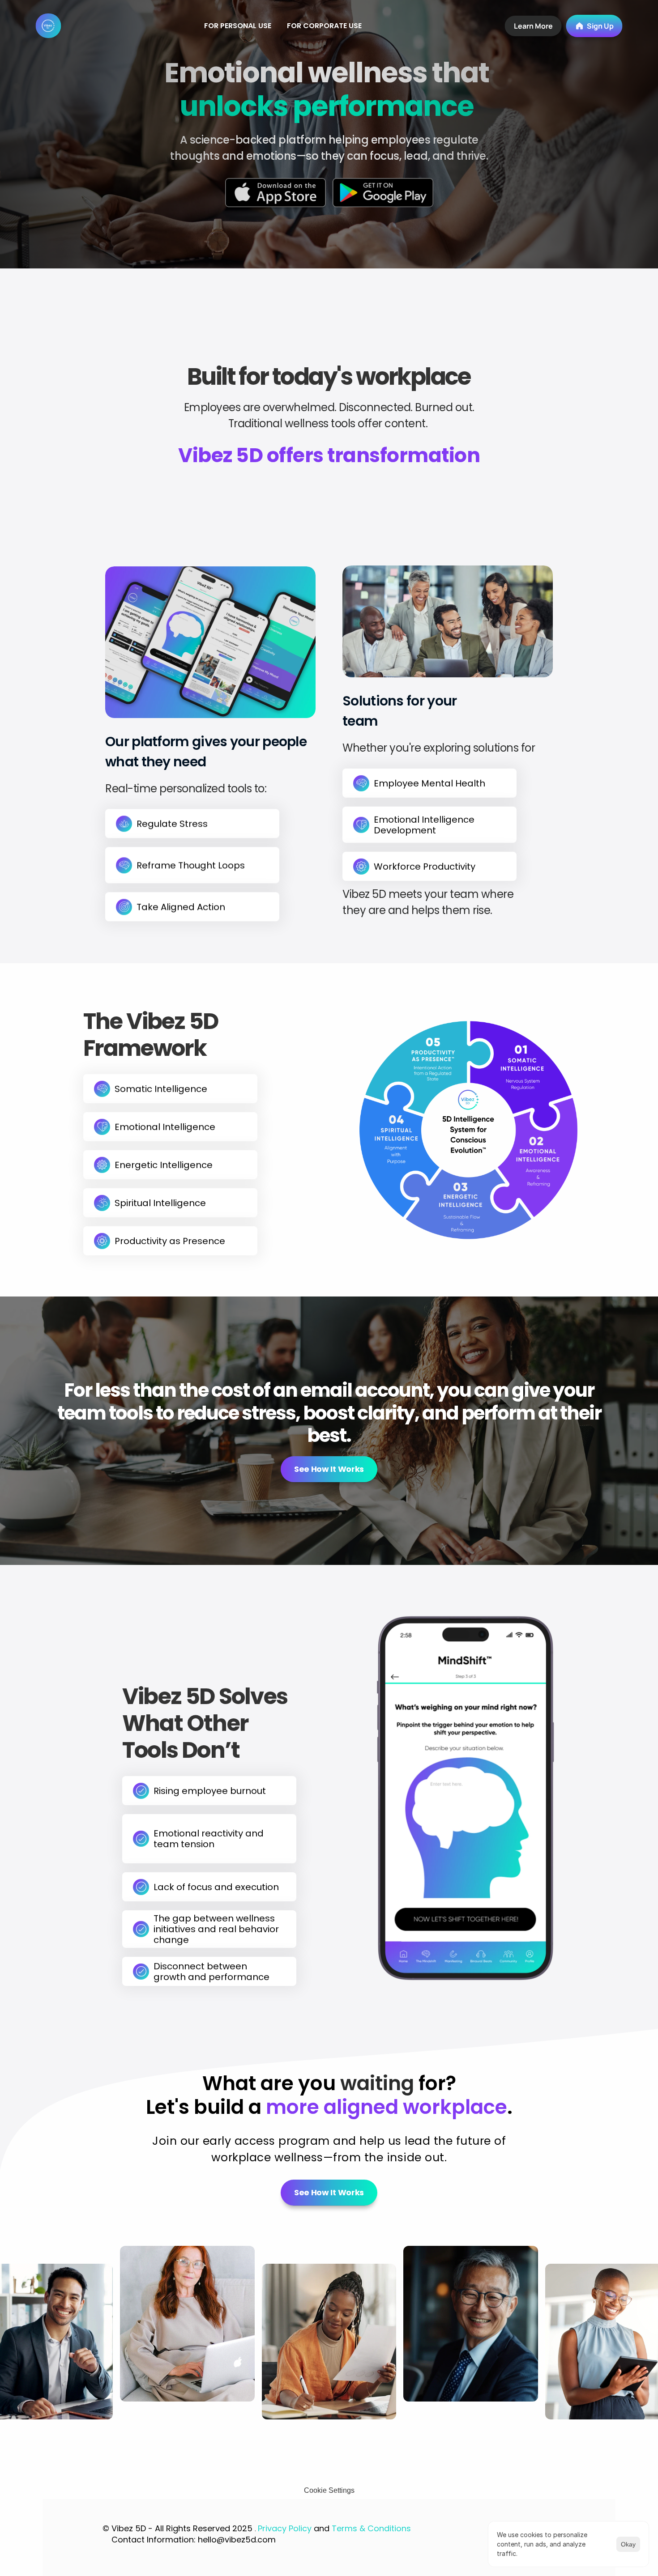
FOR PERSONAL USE (238, 26)
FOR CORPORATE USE (324, 26)
